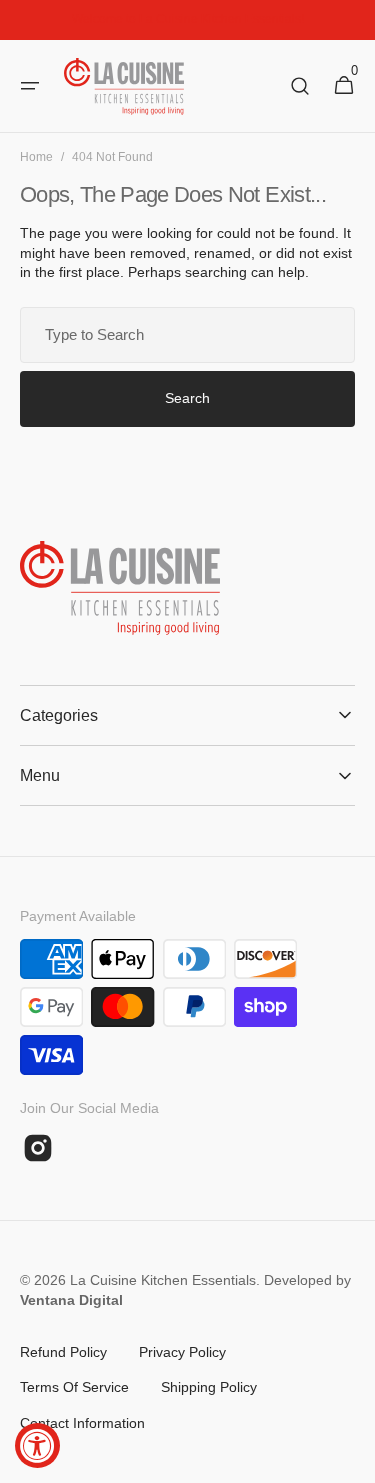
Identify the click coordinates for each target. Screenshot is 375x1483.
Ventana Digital (71, 1300)
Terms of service (74, 1387)
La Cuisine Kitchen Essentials (163, 1280)
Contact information (82, 1423)
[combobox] (187, 335)
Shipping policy (209, 1387)
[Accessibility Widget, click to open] (37, 1445)
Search (187, 398)
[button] (30, 86)
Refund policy (63, 1352)
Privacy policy (182, 1352)
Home (36, 157)
